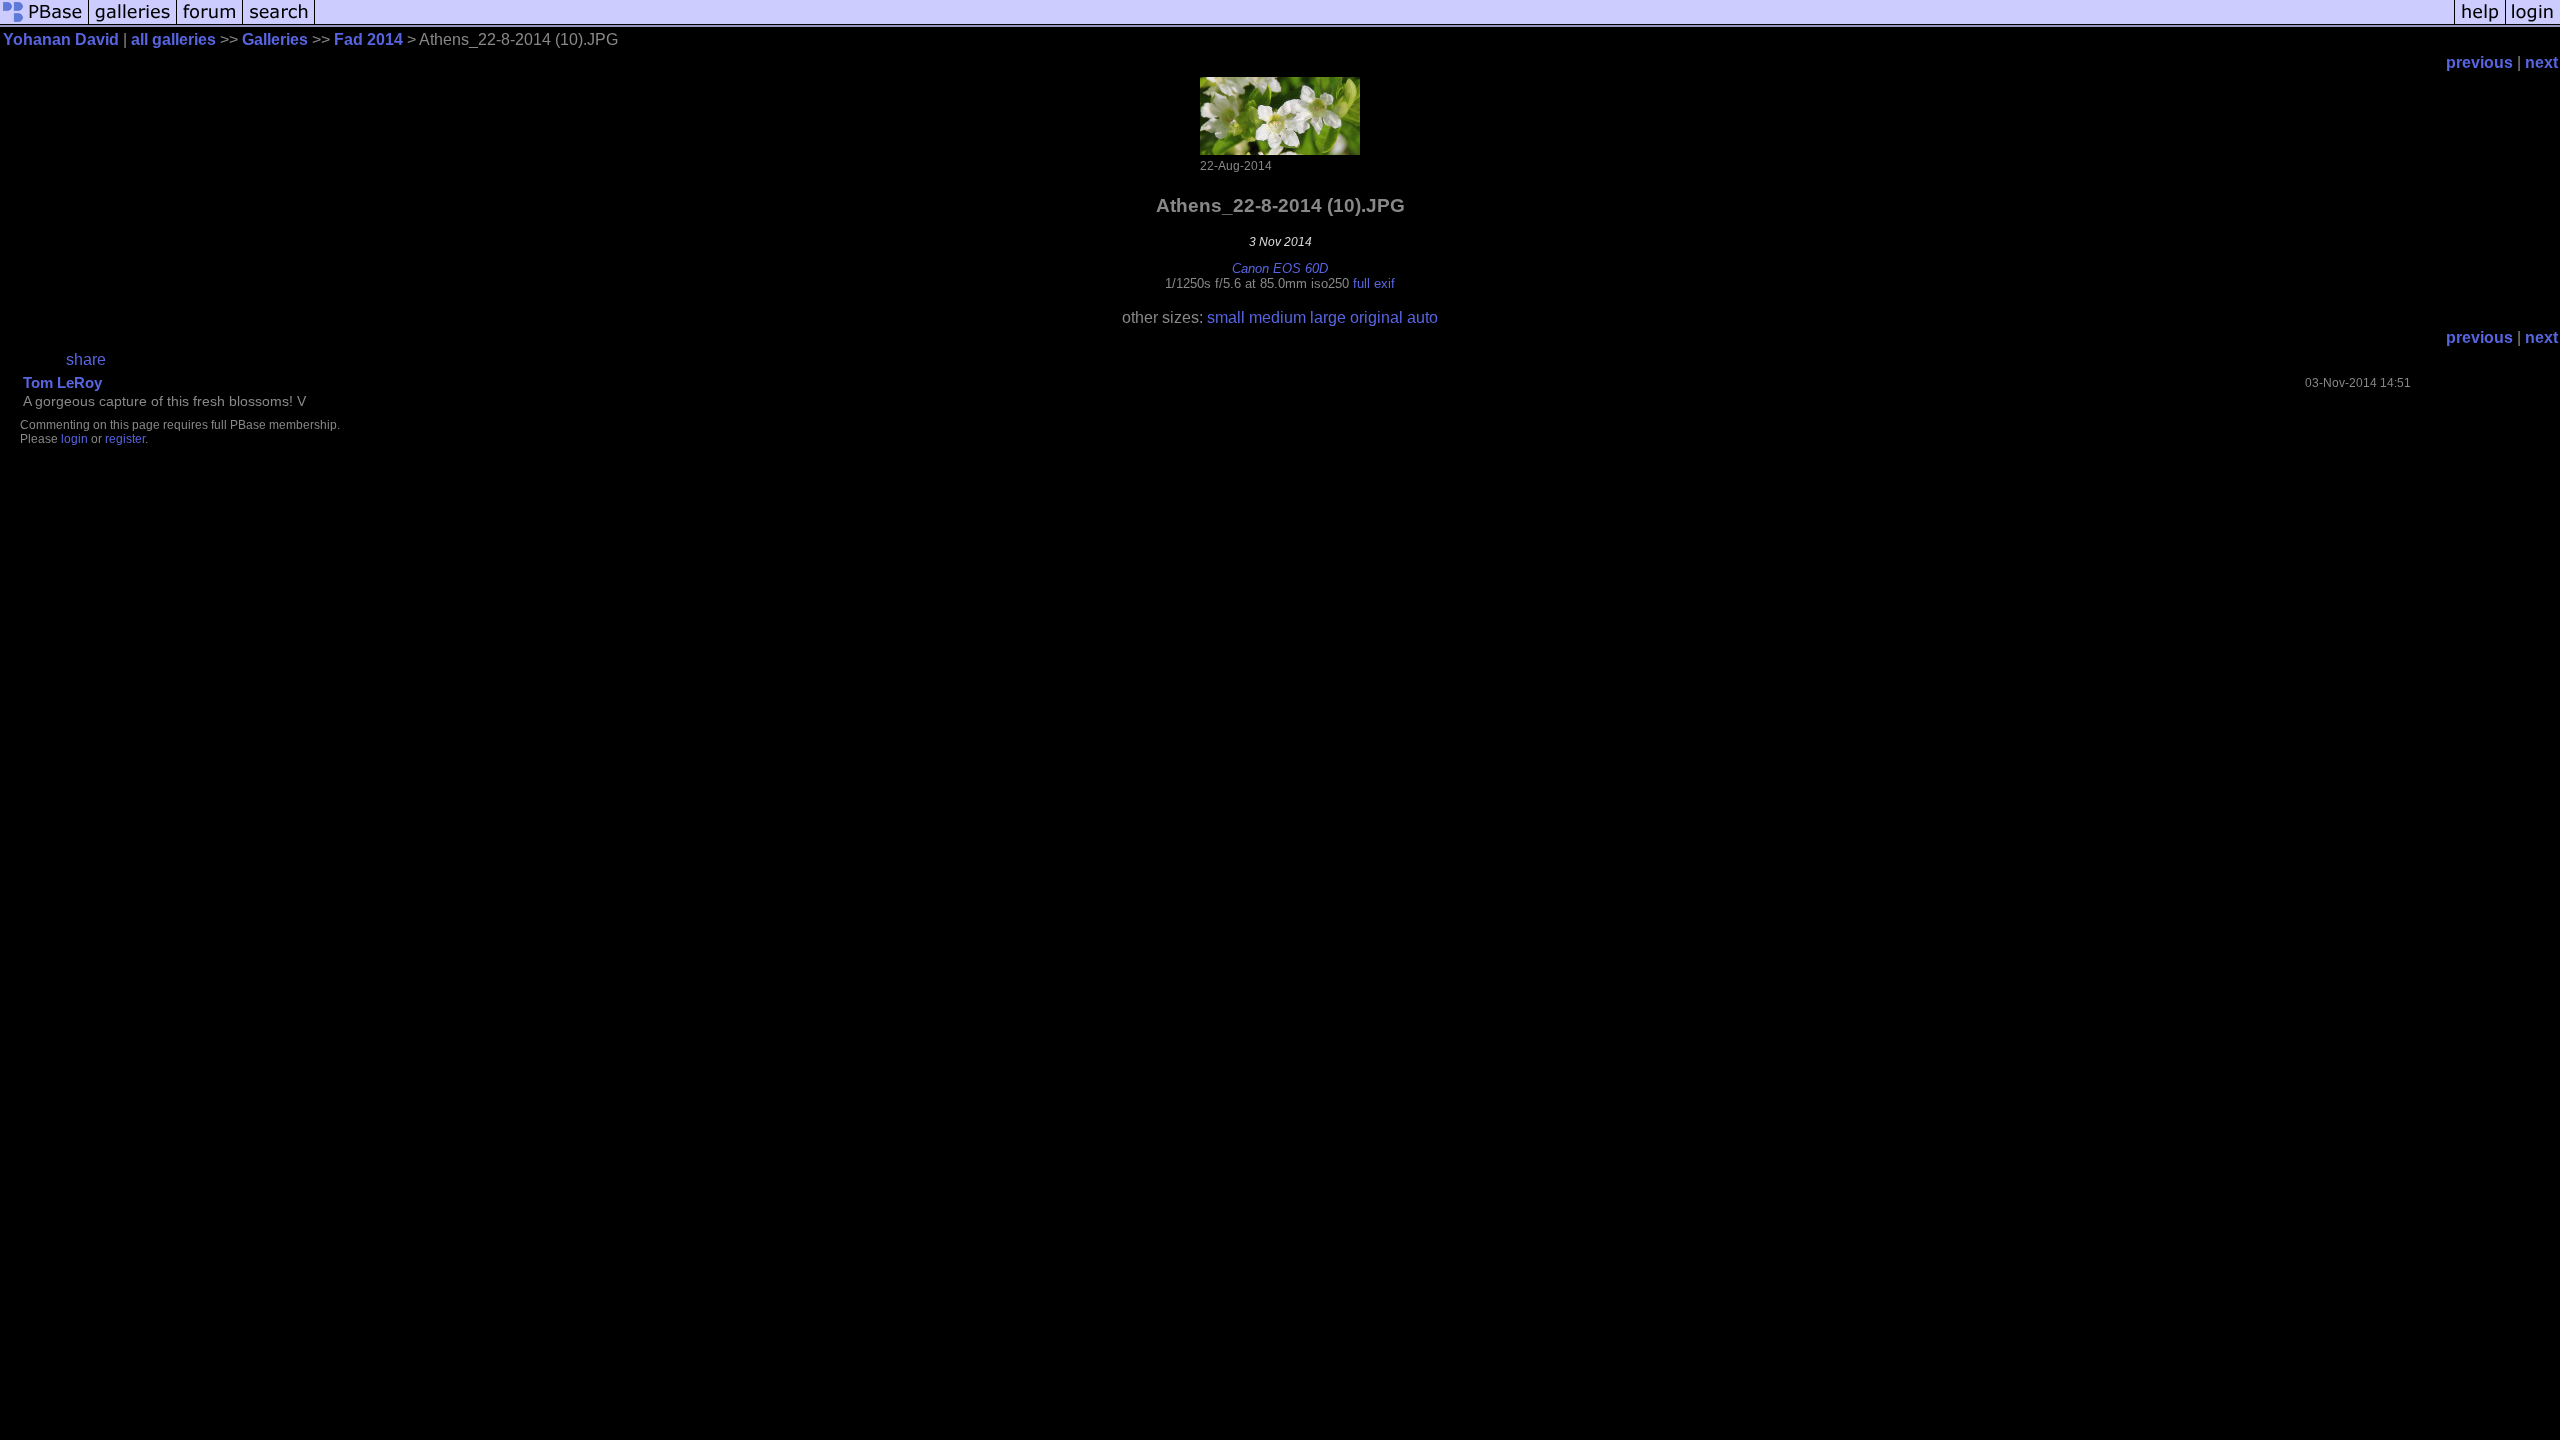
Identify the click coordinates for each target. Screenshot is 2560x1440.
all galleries (173, 39)
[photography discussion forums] (210, 22)
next (2541, 62)
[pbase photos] (44, 22)
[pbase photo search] (279, 22)
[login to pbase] (2533, 22)
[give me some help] (2480, 22)
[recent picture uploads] (133, 22)
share (86, 359)
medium (1277, 317)
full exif (1374, 283)
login (74, 439)
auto (1422, 317)
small (1226, 317)
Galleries (275, 39)
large (1328, 317)
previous (2479, 62)
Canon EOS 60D (1280, 268)
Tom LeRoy (62, 382)
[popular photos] (1384, 22)
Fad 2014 (368, 39)
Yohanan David (61, 39)
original (1376, 317)
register (125, 439)
